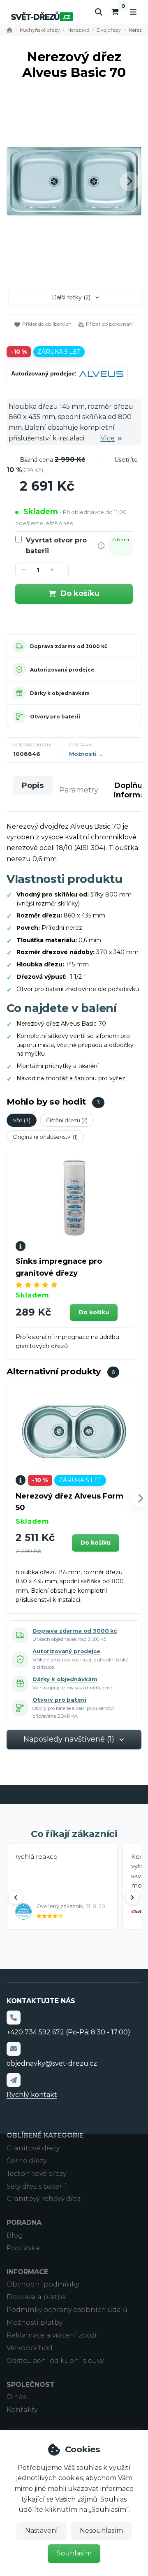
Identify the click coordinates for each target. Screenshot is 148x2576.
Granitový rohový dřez (44, 2199)
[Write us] (14, 2080)
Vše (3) (22, 1120)
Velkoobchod (30, 2348)
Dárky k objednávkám (60, 693)
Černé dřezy (27, 2161)
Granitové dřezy (33, 2148)
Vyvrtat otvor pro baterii (56, 546)
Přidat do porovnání (110, 324)
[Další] (132, 1897)
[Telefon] (14, 2018)
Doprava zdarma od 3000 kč (69, 646)
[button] (129, 181)
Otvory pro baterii (55, 717)
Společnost (31, 2385)
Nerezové (78, 30)
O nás (16, 2397)
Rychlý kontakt (32, 2095)
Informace (27, 2272)
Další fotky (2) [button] (71, 297)
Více (108, 438)
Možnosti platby (35, 2322)
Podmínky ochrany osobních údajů (67, 2310)
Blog (15, 2235)
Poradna (24, 2223)
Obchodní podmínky (43, 2284)
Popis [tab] (33, 785)
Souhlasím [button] (74, 2553)
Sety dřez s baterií (36, 2186)
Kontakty (22, 2410)
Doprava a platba (36, 2297)
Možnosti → (86, 754)
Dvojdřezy (109, 30)
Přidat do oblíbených (47, 324)
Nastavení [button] (42, 2531)
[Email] (14, 2049)
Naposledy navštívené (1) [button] (69, 1739)
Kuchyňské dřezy (40, 30)
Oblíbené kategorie (45, 2135)
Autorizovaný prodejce (62, 670)
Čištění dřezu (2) (67, 1120)
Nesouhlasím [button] (101, 2531)
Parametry (79, 790)
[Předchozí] (16, 1897)
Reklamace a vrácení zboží (52, 2335)
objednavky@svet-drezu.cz (52, 2063)
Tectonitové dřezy (36, 2174)
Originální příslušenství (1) (45, 1137)
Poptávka (23, 2248)
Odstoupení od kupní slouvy (55, 2361)
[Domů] (42, 16)
